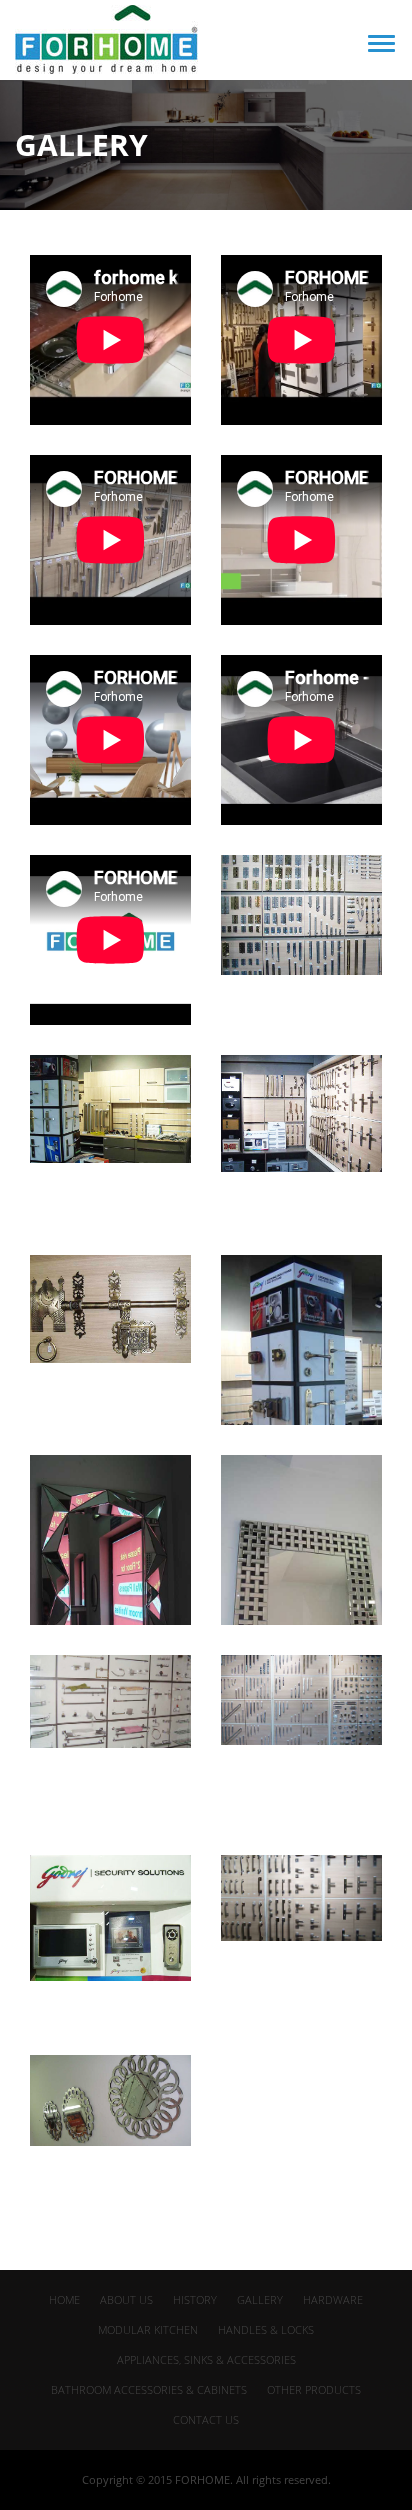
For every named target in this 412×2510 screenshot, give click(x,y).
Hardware (333, 2299)
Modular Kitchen (148, 2329)
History (195, 2299)
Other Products (314, 2389)
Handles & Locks (266, 2329)
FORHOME (202, 2479)
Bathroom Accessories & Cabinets (149, 2389)
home (64, 2299)
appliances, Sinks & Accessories (206, 2359)
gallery (260, 2299)
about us (126, 2299)
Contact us (206, 2419)
